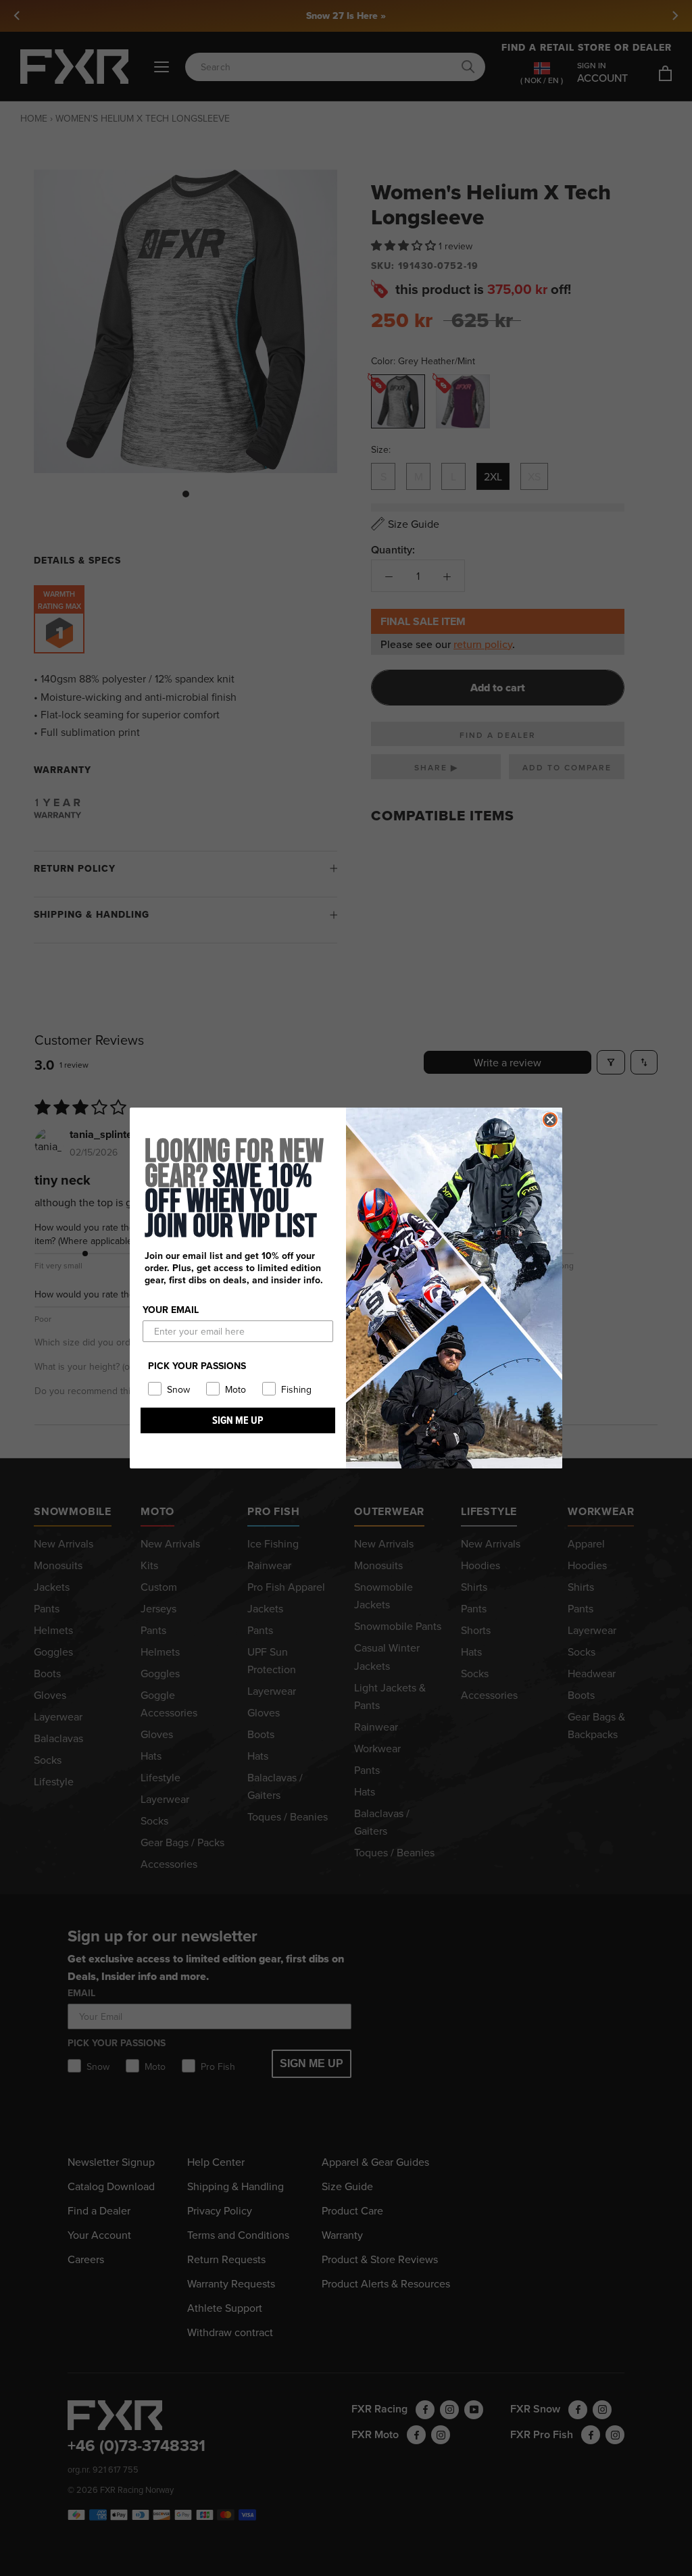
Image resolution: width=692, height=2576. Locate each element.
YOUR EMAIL (171, 1310)
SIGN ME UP (238, 1420)
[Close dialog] (550, 1120)
